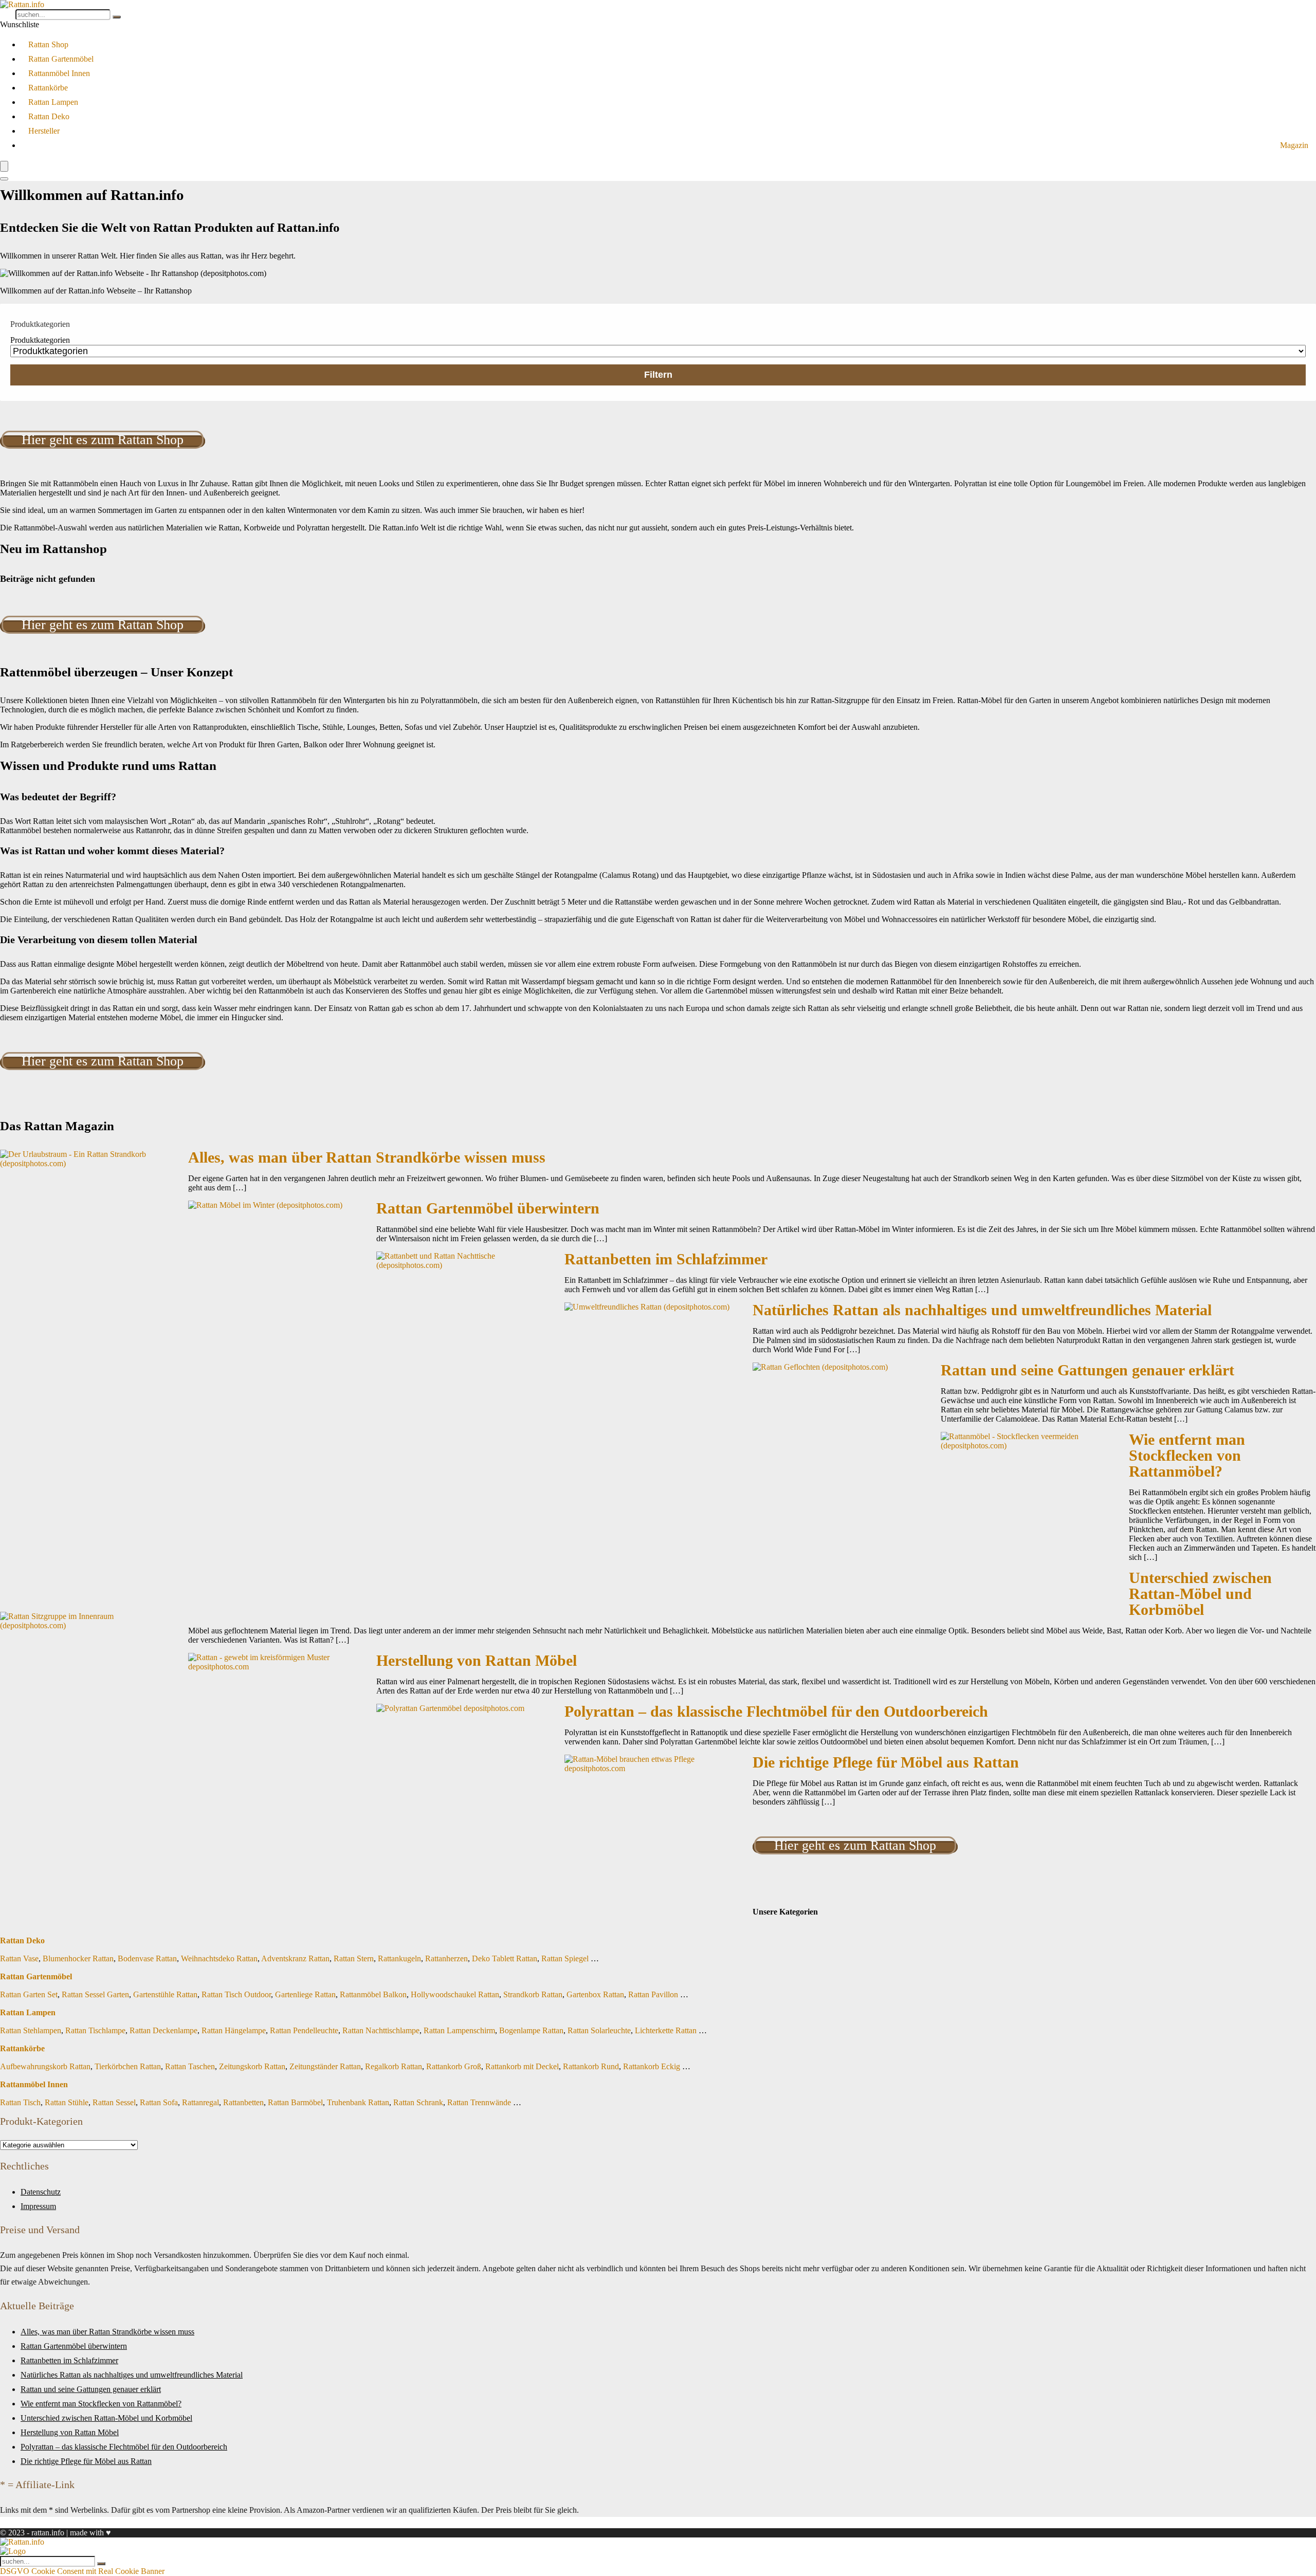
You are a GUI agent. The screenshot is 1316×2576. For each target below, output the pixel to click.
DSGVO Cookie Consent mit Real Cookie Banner (82, 2571)
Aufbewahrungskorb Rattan (45, 2066)
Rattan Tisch (20, 2102)
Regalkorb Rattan (394, 2066)
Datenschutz (41, 2192)
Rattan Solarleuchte (599, 2030)
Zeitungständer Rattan (325, 2066)
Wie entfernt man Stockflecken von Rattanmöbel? (1187, 1456)
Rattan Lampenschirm (459, 2030)
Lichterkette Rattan (666, 2030)
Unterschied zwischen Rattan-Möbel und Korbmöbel (1200, 1594)
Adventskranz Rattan (295, 1958)
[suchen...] (117, 17)
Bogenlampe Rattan (531, 2030)
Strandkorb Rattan (533, 1994)
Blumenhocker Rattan (78, 1958)
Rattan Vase (19, 1958)
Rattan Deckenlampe (163, 2030)
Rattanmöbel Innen (59, 73)
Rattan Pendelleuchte (304, 2030)
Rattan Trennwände (479, 2102)
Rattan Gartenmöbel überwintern (488, 1208)
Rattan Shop (48, 44)
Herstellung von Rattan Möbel (477, 1661)
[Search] (4, 179)
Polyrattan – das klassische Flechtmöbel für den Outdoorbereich (776, 1712)
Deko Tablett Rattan (505, 1958)
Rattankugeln (399, 1958)
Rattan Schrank (418, 2102)
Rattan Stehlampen (31, 2030)
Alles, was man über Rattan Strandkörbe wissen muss (367, 1157)
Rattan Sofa (159, 2102)
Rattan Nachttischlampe (381, 2030)
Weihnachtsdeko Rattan (219, 1958)
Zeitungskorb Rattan (252, 2066)
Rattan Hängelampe (234, 2030)
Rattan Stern (354, 1958)
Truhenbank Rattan (358, 2102)
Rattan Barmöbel (295, 2102)
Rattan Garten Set (29, 1994)
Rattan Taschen (190, 2066)
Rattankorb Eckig (652, 2066)
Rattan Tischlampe (95, 2030)
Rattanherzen (446, 1958)
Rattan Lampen (53, 102)
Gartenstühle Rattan (165, 1994)
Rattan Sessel (114, 2102)
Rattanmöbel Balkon (373, 1994)
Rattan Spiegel (565, 1958)
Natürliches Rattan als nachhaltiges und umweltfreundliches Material (982, 1310)
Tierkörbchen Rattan (128, 2066)
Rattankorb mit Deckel (522, 2066)
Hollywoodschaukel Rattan (455, 1994)
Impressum (38, 2206)
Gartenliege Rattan (305, 1994)
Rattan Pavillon (653, 1994)
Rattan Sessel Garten (95, 1994)
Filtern (658, 375)
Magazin (1294, 145)
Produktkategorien (40, 340)
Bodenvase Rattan (147, 1958)
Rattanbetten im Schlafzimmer (666, 1259)
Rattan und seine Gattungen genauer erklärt (1087, 1370)
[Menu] (4, 166)
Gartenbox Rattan (595, 1994)
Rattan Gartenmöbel (61, 59)
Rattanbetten (243, 2102)
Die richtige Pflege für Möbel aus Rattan (886, 1762)
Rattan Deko (49, 116)
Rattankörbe (48, 88)
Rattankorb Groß (454, 2066)
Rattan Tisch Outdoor (236, 1994)
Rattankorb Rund (591, 2066)
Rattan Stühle (67, 2102)
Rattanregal (200, 2102)
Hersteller (44, 131)
